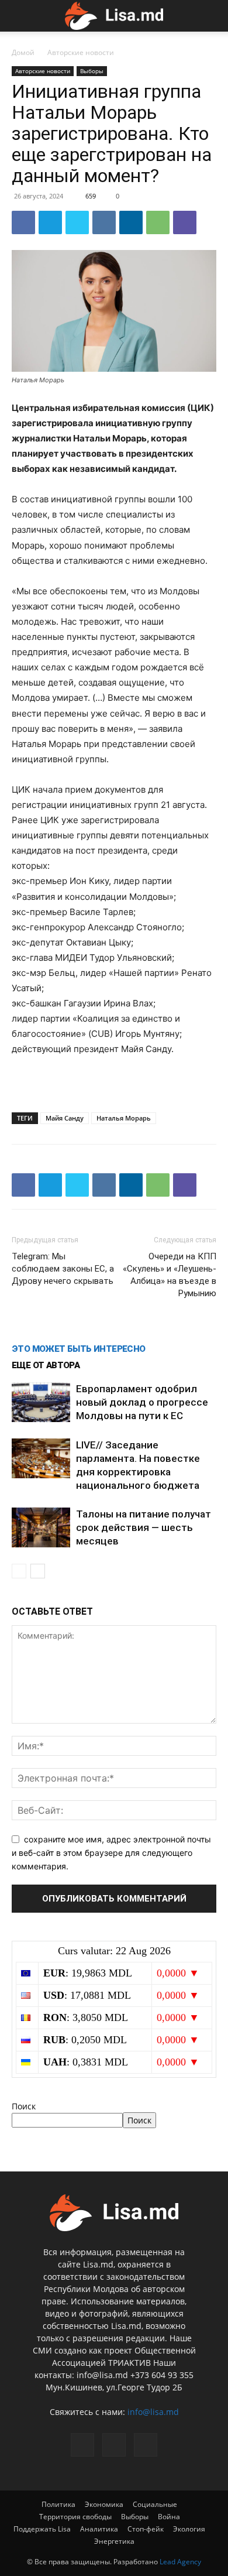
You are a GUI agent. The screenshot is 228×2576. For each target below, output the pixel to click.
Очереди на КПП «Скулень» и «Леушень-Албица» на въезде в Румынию (170, 1275)
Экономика (104, 2504)
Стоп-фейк (146, 2529)
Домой (23, 52)
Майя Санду (65, 1118)
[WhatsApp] (158, 222)
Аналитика (99, 2529)
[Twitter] (77, 222)
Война (169, 2517)
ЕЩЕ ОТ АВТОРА (46, 1365)
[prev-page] (19, 1571)
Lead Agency (180, 2562)
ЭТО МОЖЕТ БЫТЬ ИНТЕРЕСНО (79, 1349)
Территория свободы (75, 2517)
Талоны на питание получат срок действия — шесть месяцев (144, 1527)
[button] (19, 16)
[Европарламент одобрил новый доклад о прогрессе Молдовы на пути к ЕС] (41, 1402)
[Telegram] (50, 222)
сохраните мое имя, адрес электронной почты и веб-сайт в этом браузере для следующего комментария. (111, 1852)
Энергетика (114, 2541)
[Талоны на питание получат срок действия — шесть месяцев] (41, 1528)
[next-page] (38, 1571)
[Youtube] (146, 2445)
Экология (189, 2529)
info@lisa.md (153, 2412)
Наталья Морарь (124, 1118)
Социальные (155, 2504)
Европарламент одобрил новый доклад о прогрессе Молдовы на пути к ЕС (142, 1402)
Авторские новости (81, 52)
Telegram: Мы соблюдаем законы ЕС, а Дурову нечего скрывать (63, 1269)
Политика (58, 2504)
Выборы (92, 71)
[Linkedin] (131, 222)
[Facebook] (23, 222)
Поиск (24, 2106)
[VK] (104, 222)
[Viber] (185, 222)
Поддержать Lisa (42, 2529)
